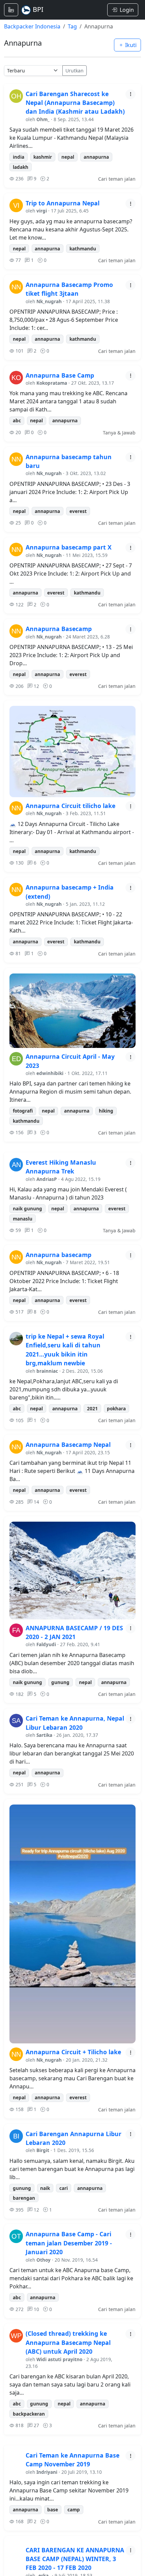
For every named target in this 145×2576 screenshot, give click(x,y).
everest (78, 511)
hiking (106, 1111)
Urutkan (75, 71)
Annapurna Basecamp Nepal (68, 1444)
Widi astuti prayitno (59, 2359)
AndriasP (47, 1179)
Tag (72, 26)
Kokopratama (52, 383)
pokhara (116, 1408)
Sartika (44, 1735)
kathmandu (83, 249)
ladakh (21, 167)
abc (17, 420)
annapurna (96, 157)
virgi (42, 211)
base (53, 2510)
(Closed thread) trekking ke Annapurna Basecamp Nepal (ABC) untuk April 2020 (68, 2342)
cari (64, 2188)
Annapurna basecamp (59, 1255)
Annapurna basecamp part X (69, 547)
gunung (60, 1682)
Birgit (43, 2150)
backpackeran (29, 2414)
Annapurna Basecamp (59, 629)
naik (45, 2188)
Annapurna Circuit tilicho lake (70, 806)
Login (127, 10)
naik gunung (27, 1208)
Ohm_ (43, 119)
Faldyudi (46, 1644)
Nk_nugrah (49, 301)
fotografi (23, 1111)
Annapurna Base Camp (60, 375)
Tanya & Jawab (119, 433)
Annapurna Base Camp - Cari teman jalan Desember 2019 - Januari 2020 (69, 2243)
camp (74, 2510)
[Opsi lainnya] (130, 94)
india (19, 157)
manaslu (23, 1219)
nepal (68, 157)
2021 (92, 1408)
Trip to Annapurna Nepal (63, 203)
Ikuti (130, 45)
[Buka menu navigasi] (11, 10)
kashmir (43, 157)
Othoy (43, 2260)
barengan (24, 2198)
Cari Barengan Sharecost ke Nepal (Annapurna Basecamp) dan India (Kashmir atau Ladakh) (75, 103)
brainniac (47, 1371)
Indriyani (47, 2472)
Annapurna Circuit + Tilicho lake (73, 2052)
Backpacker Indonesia (32, 26)
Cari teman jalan (117, 179)
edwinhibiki (50, 1073)
